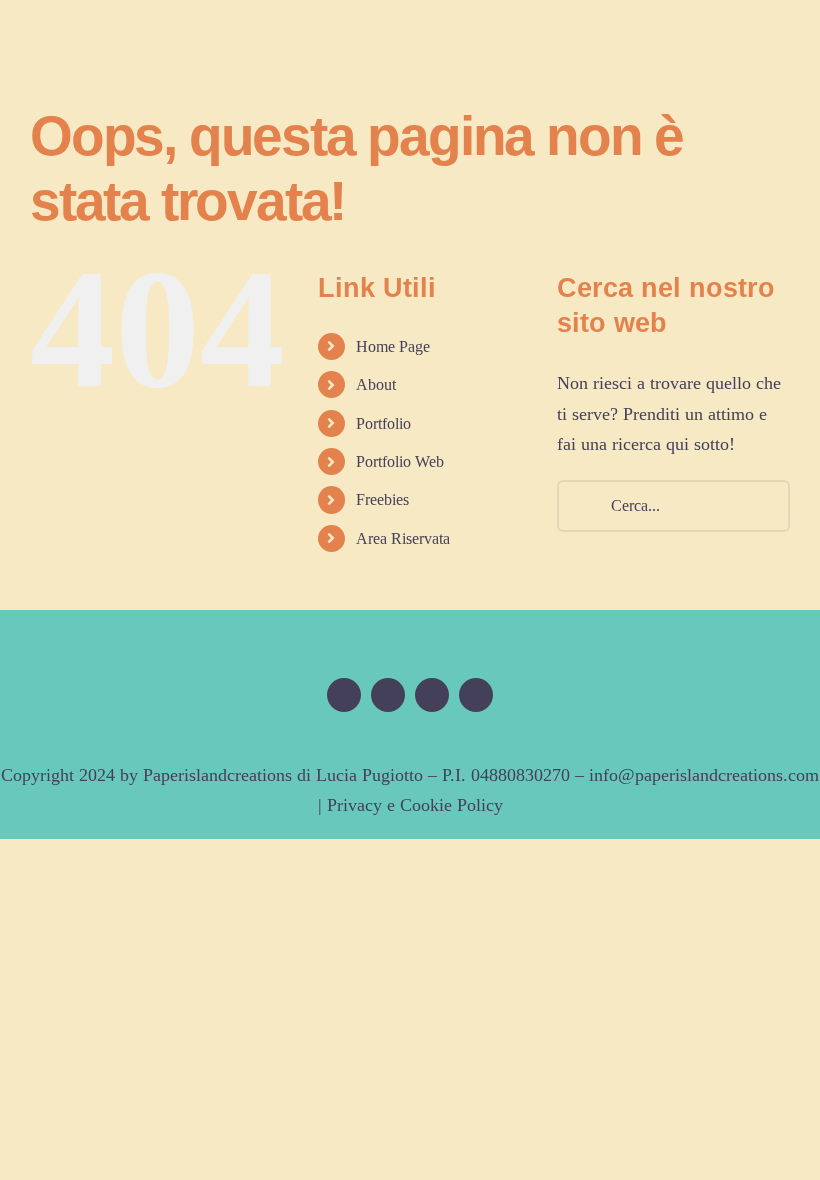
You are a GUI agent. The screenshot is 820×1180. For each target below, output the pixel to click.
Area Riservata (403, 538)
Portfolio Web (400, 461)
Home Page (393, 346)
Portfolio (383, 423)
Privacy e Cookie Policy (415, 805)
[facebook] (344, 695)
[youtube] (388, 695)
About (376, 384)
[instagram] (432, 695)
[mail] (476, 695)
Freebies (382, 499)
